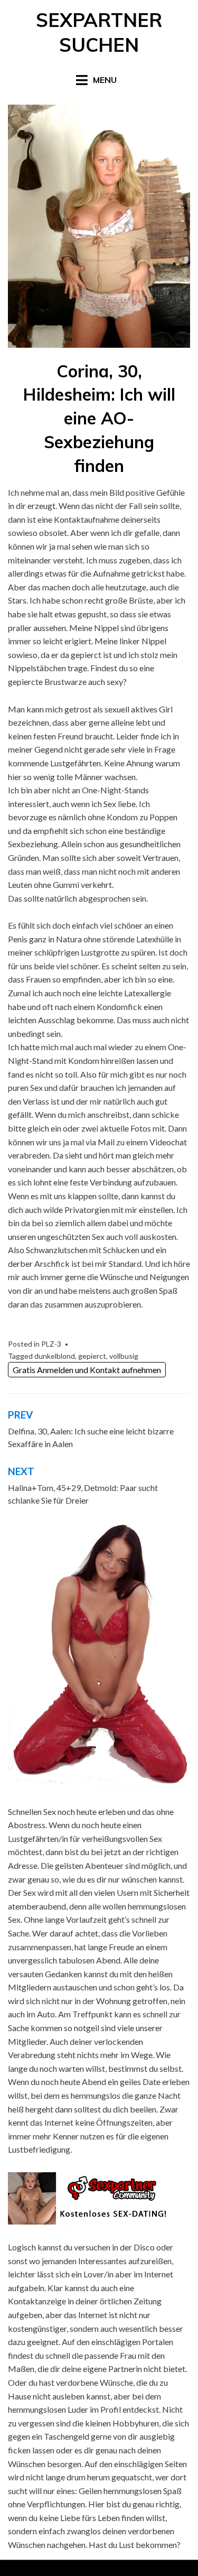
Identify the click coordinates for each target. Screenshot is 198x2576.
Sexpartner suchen (99, 32)
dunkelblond (55, 1356)
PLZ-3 (51, 1344)
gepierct (92, 1356)
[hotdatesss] (99, 1656)
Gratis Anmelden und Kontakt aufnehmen (87, 1370)
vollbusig (124, 1356)
